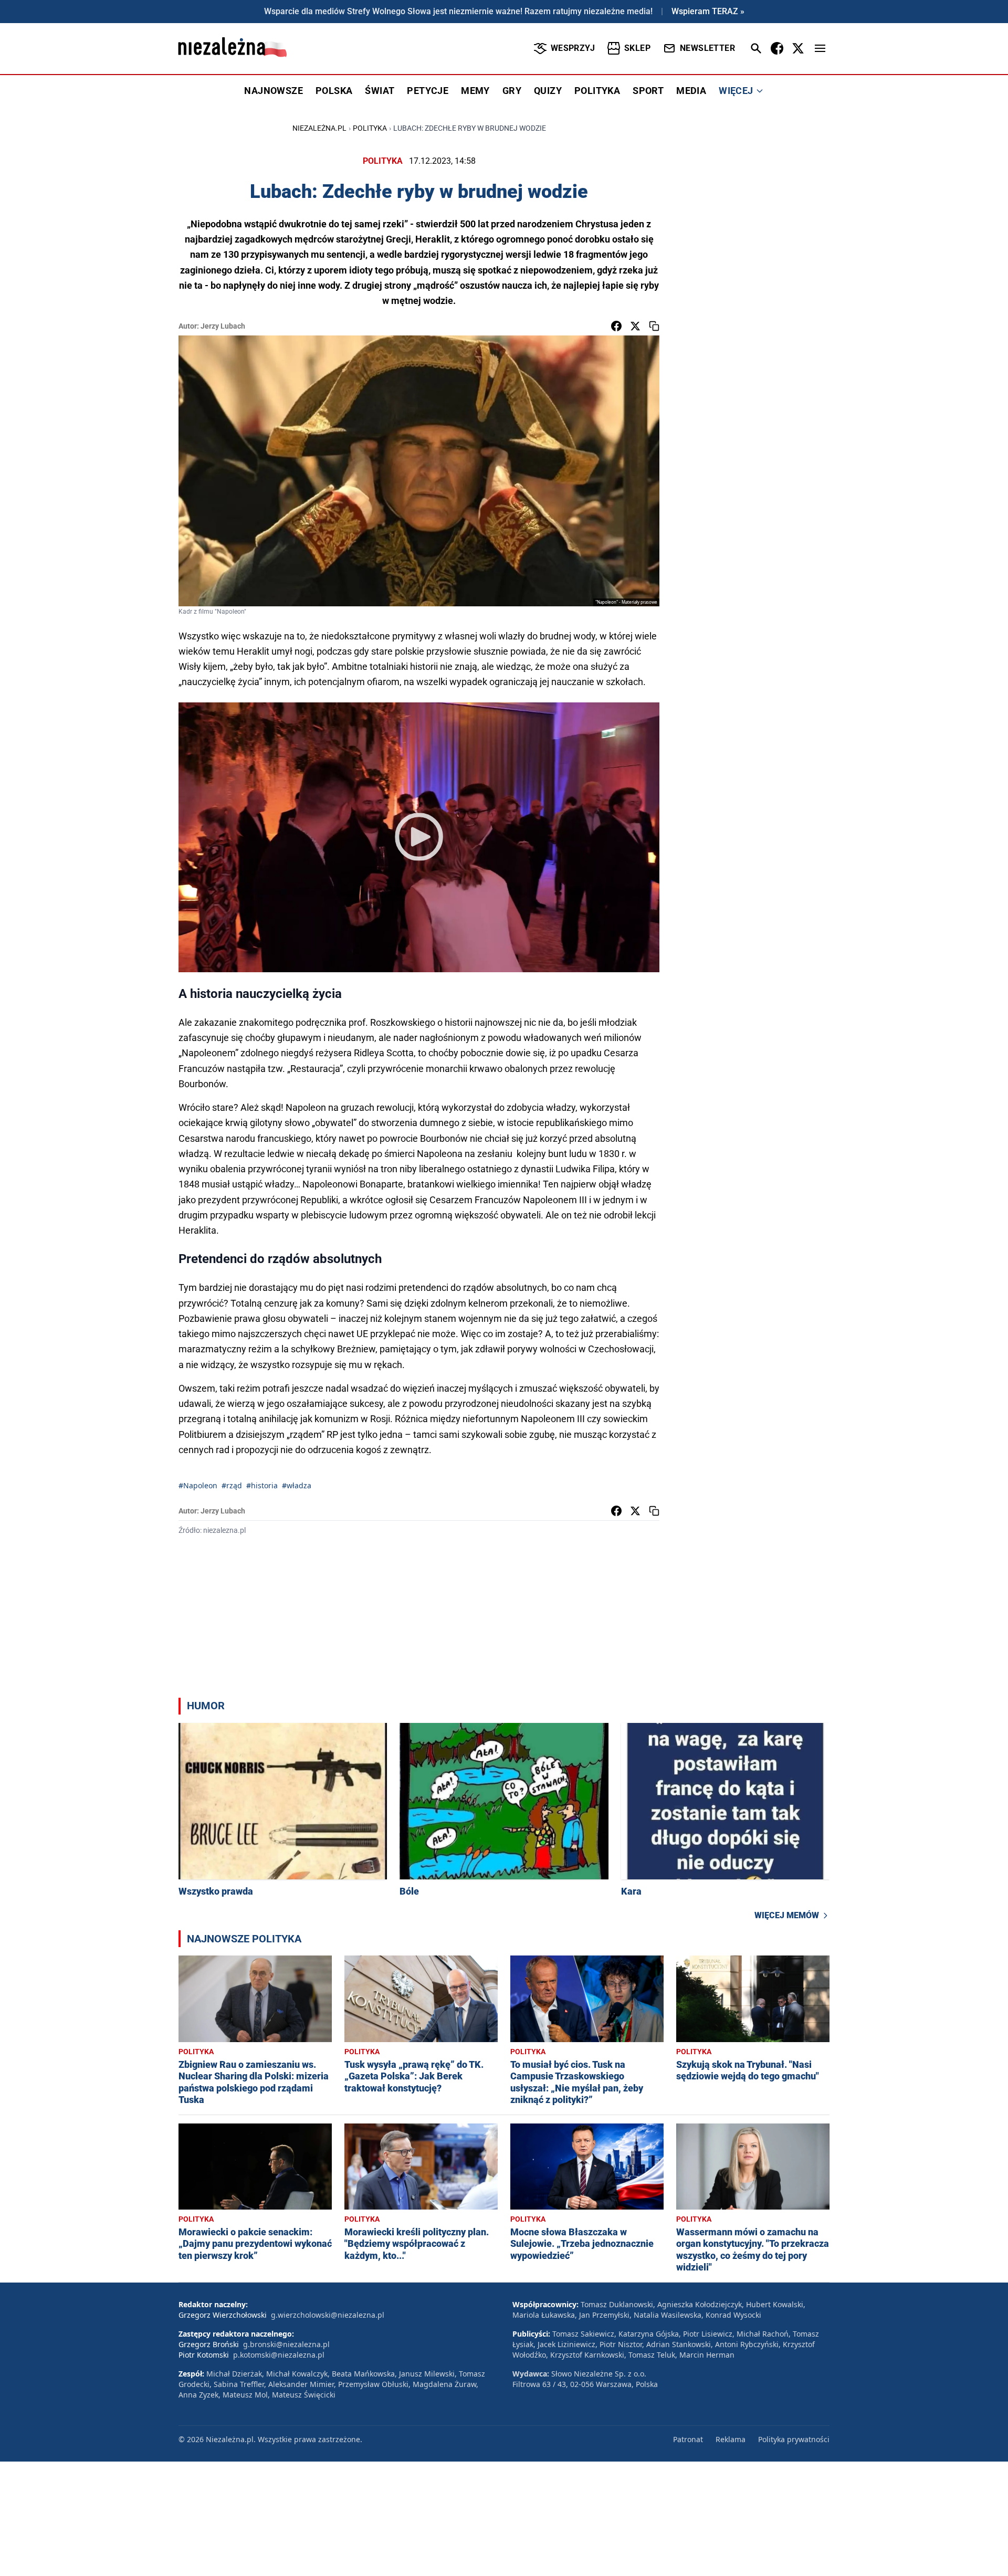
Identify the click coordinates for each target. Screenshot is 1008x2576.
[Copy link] (654, 326)
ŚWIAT (380, 91)
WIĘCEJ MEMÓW (787, 1915)
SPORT (648, 91)
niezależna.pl (319, 128)
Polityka (370, 128)
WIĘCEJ (736, 91)
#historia (262, 1485)
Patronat (688, 2439)
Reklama (731, 2439)
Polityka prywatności (794, 2439)
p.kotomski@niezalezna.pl (279, 2355)
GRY (512, 91)
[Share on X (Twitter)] (635, 326)
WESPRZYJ (573, 48)
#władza (297, 1485)
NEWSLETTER (707, 48)
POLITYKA (597, 91)
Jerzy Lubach (223, 326)
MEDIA (691, 91)
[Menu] (820, 48)
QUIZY (548, 91)
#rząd (232, 1485)
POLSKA (334, 91)
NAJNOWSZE (274, 91)
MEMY (475, 91)
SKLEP (637, 48)
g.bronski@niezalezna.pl (286, 2344)
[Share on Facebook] (616, 326)
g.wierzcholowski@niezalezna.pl (328, 2315)
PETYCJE (428, 91)
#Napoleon (198, 1485)
